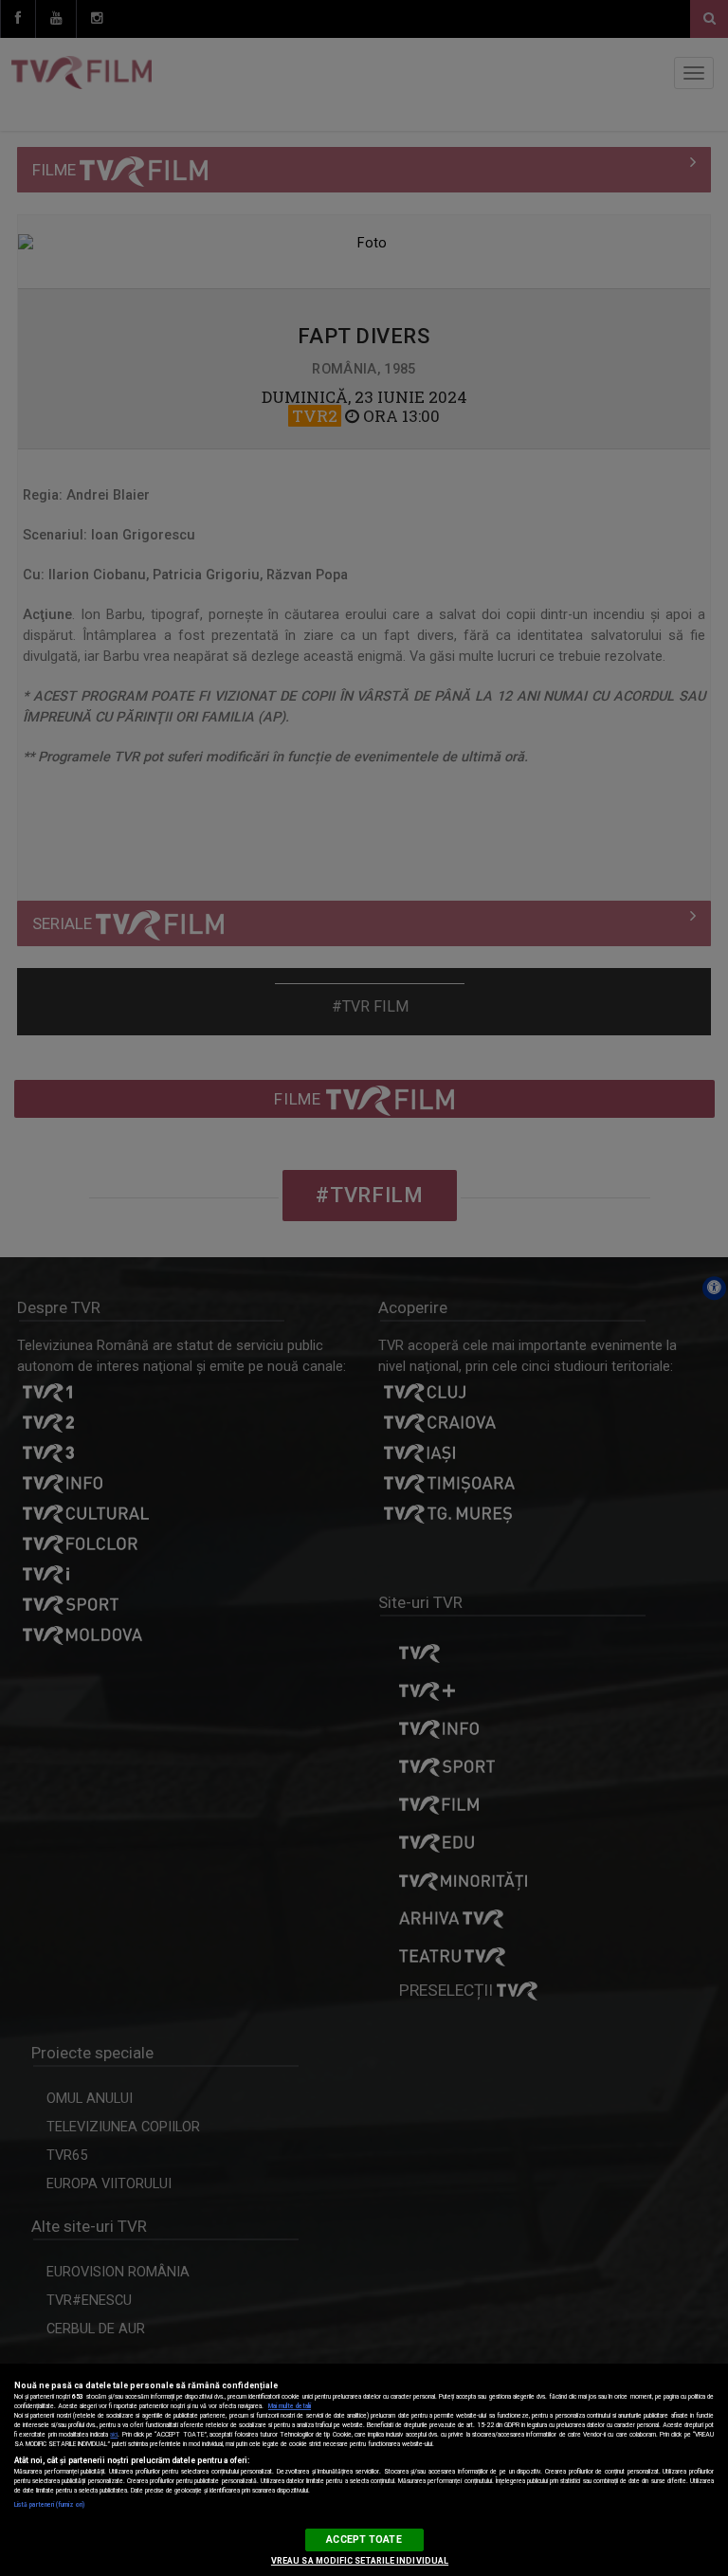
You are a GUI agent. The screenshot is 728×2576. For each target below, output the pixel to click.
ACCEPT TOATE (364, 2539)
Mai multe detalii (290, 2406)
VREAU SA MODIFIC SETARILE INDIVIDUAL (360, 2561)
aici (114, 2435)
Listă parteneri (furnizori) (49, 2505)
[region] (364, 2470)
